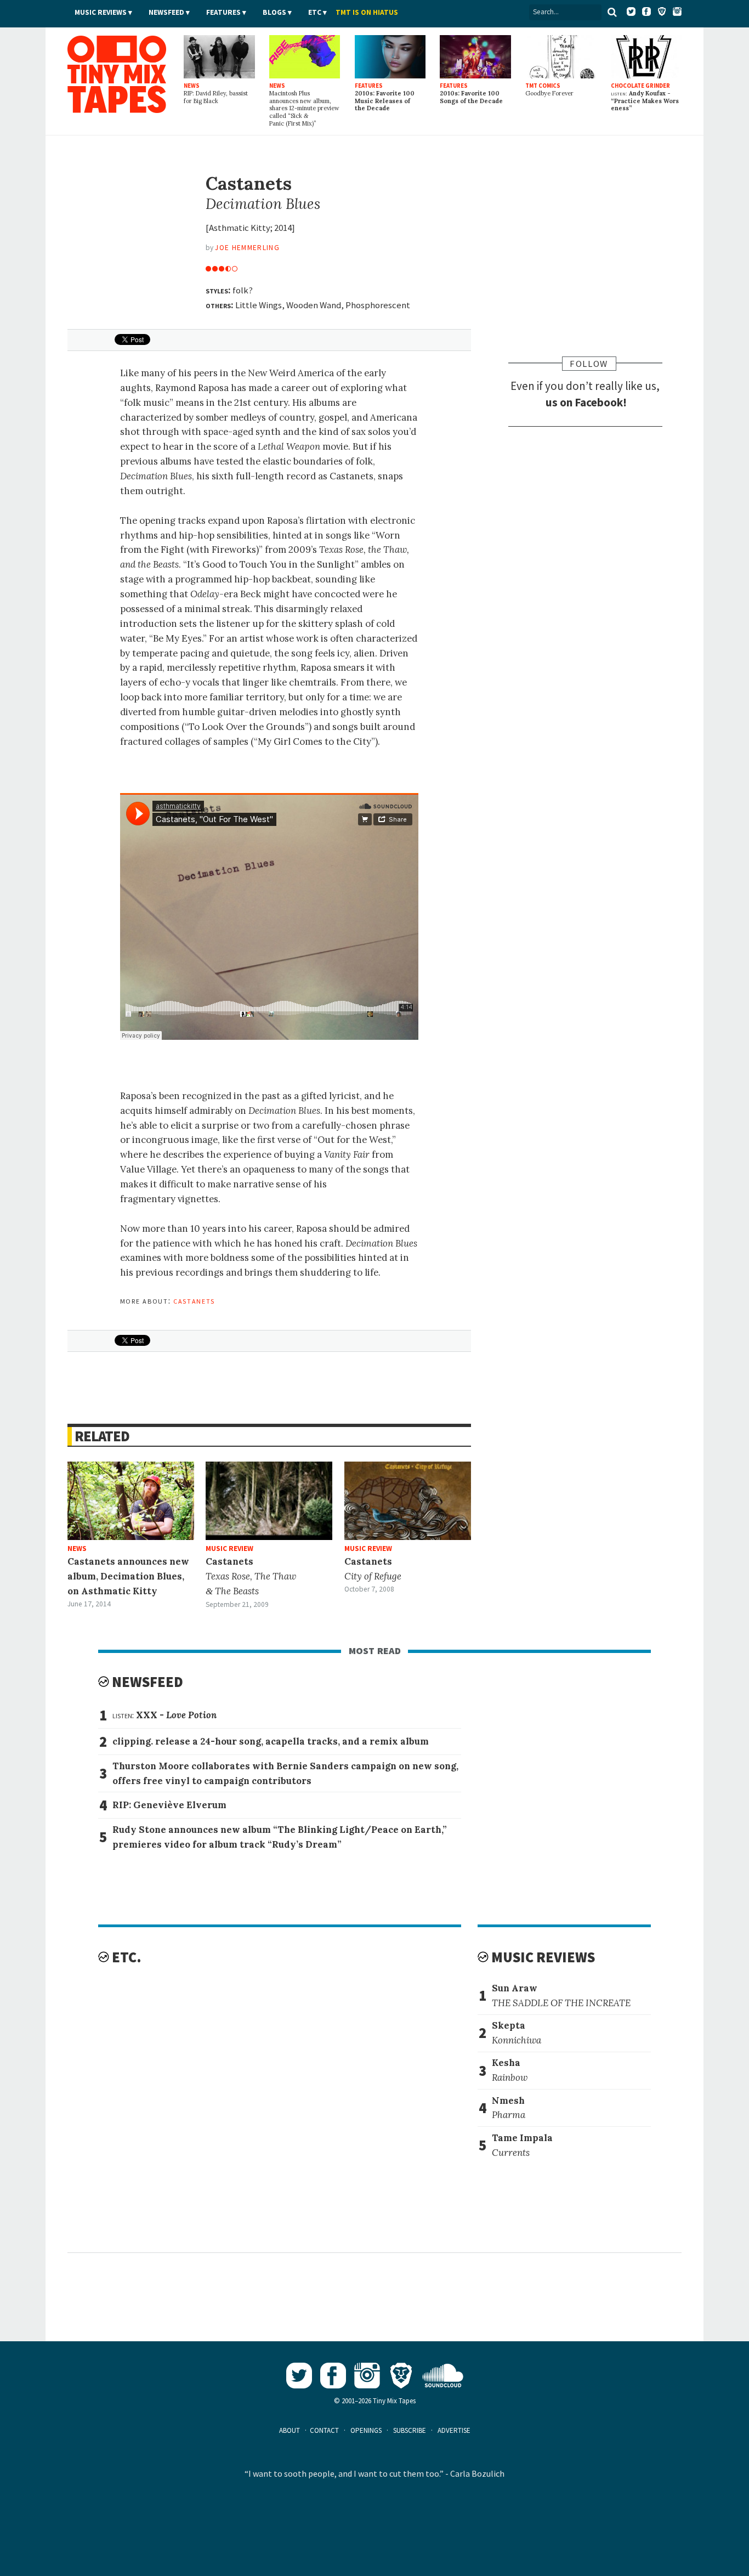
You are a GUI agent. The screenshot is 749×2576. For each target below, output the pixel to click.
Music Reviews (101, 12)
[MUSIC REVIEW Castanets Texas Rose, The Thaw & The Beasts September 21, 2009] (269, 1501)
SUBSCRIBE (410, 2430)
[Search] (612, 12)
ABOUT (290, 2430)
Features (223, 12)
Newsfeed (166, 12)
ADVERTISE (454, 2430)
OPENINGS (366, 2430)
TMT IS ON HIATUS (367, 12)
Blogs (274, 12)
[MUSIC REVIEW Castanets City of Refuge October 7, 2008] (408, 1501)
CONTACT (324, 2430)
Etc (315, 12)
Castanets (194, 1300)
